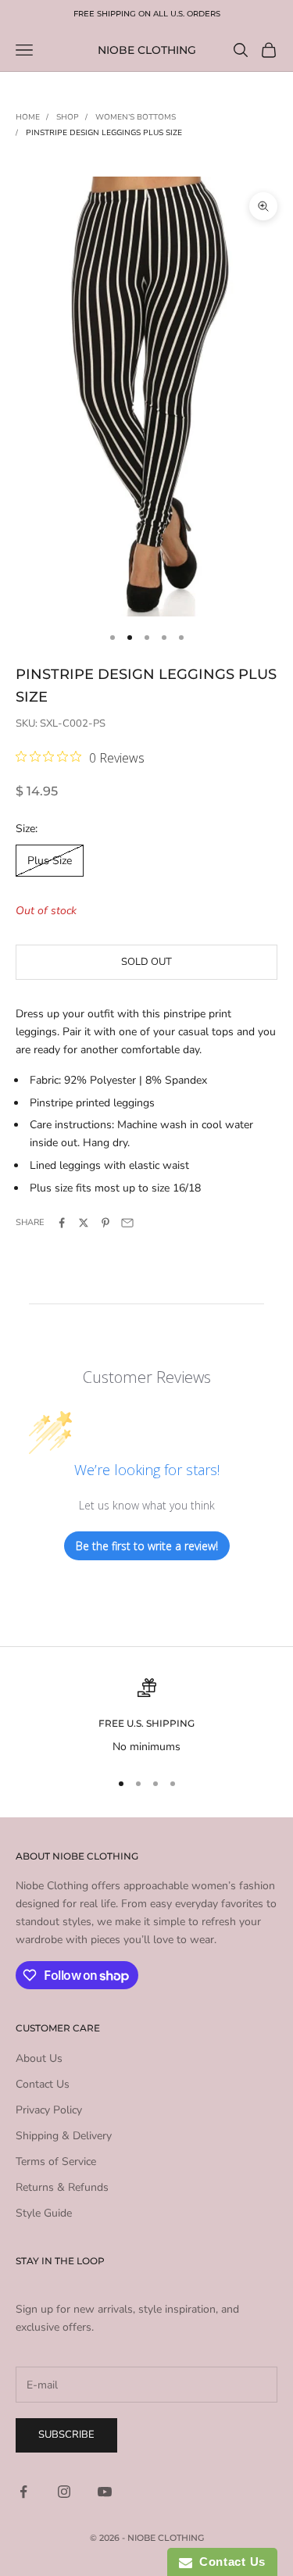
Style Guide (44, 2213)
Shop (68, 117)
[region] (146, 1717)
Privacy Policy (49, 2110)
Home (28, 117)
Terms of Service (56, 2162)
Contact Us (43, 2084)
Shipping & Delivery (64, 2136)
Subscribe (66, 2435)
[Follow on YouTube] (105, 2492)
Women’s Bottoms (136, 117)
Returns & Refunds (62, 2187)
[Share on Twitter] (84, 1223)
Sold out (146, 962)
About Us (39, 2058)
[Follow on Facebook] (23, 2492)
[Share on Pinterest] (105, 1223)
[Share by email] (127, 1223)
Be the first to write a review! (147, 1546)
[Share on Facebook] (62, 1223)
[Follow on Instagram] (64, 2492)
